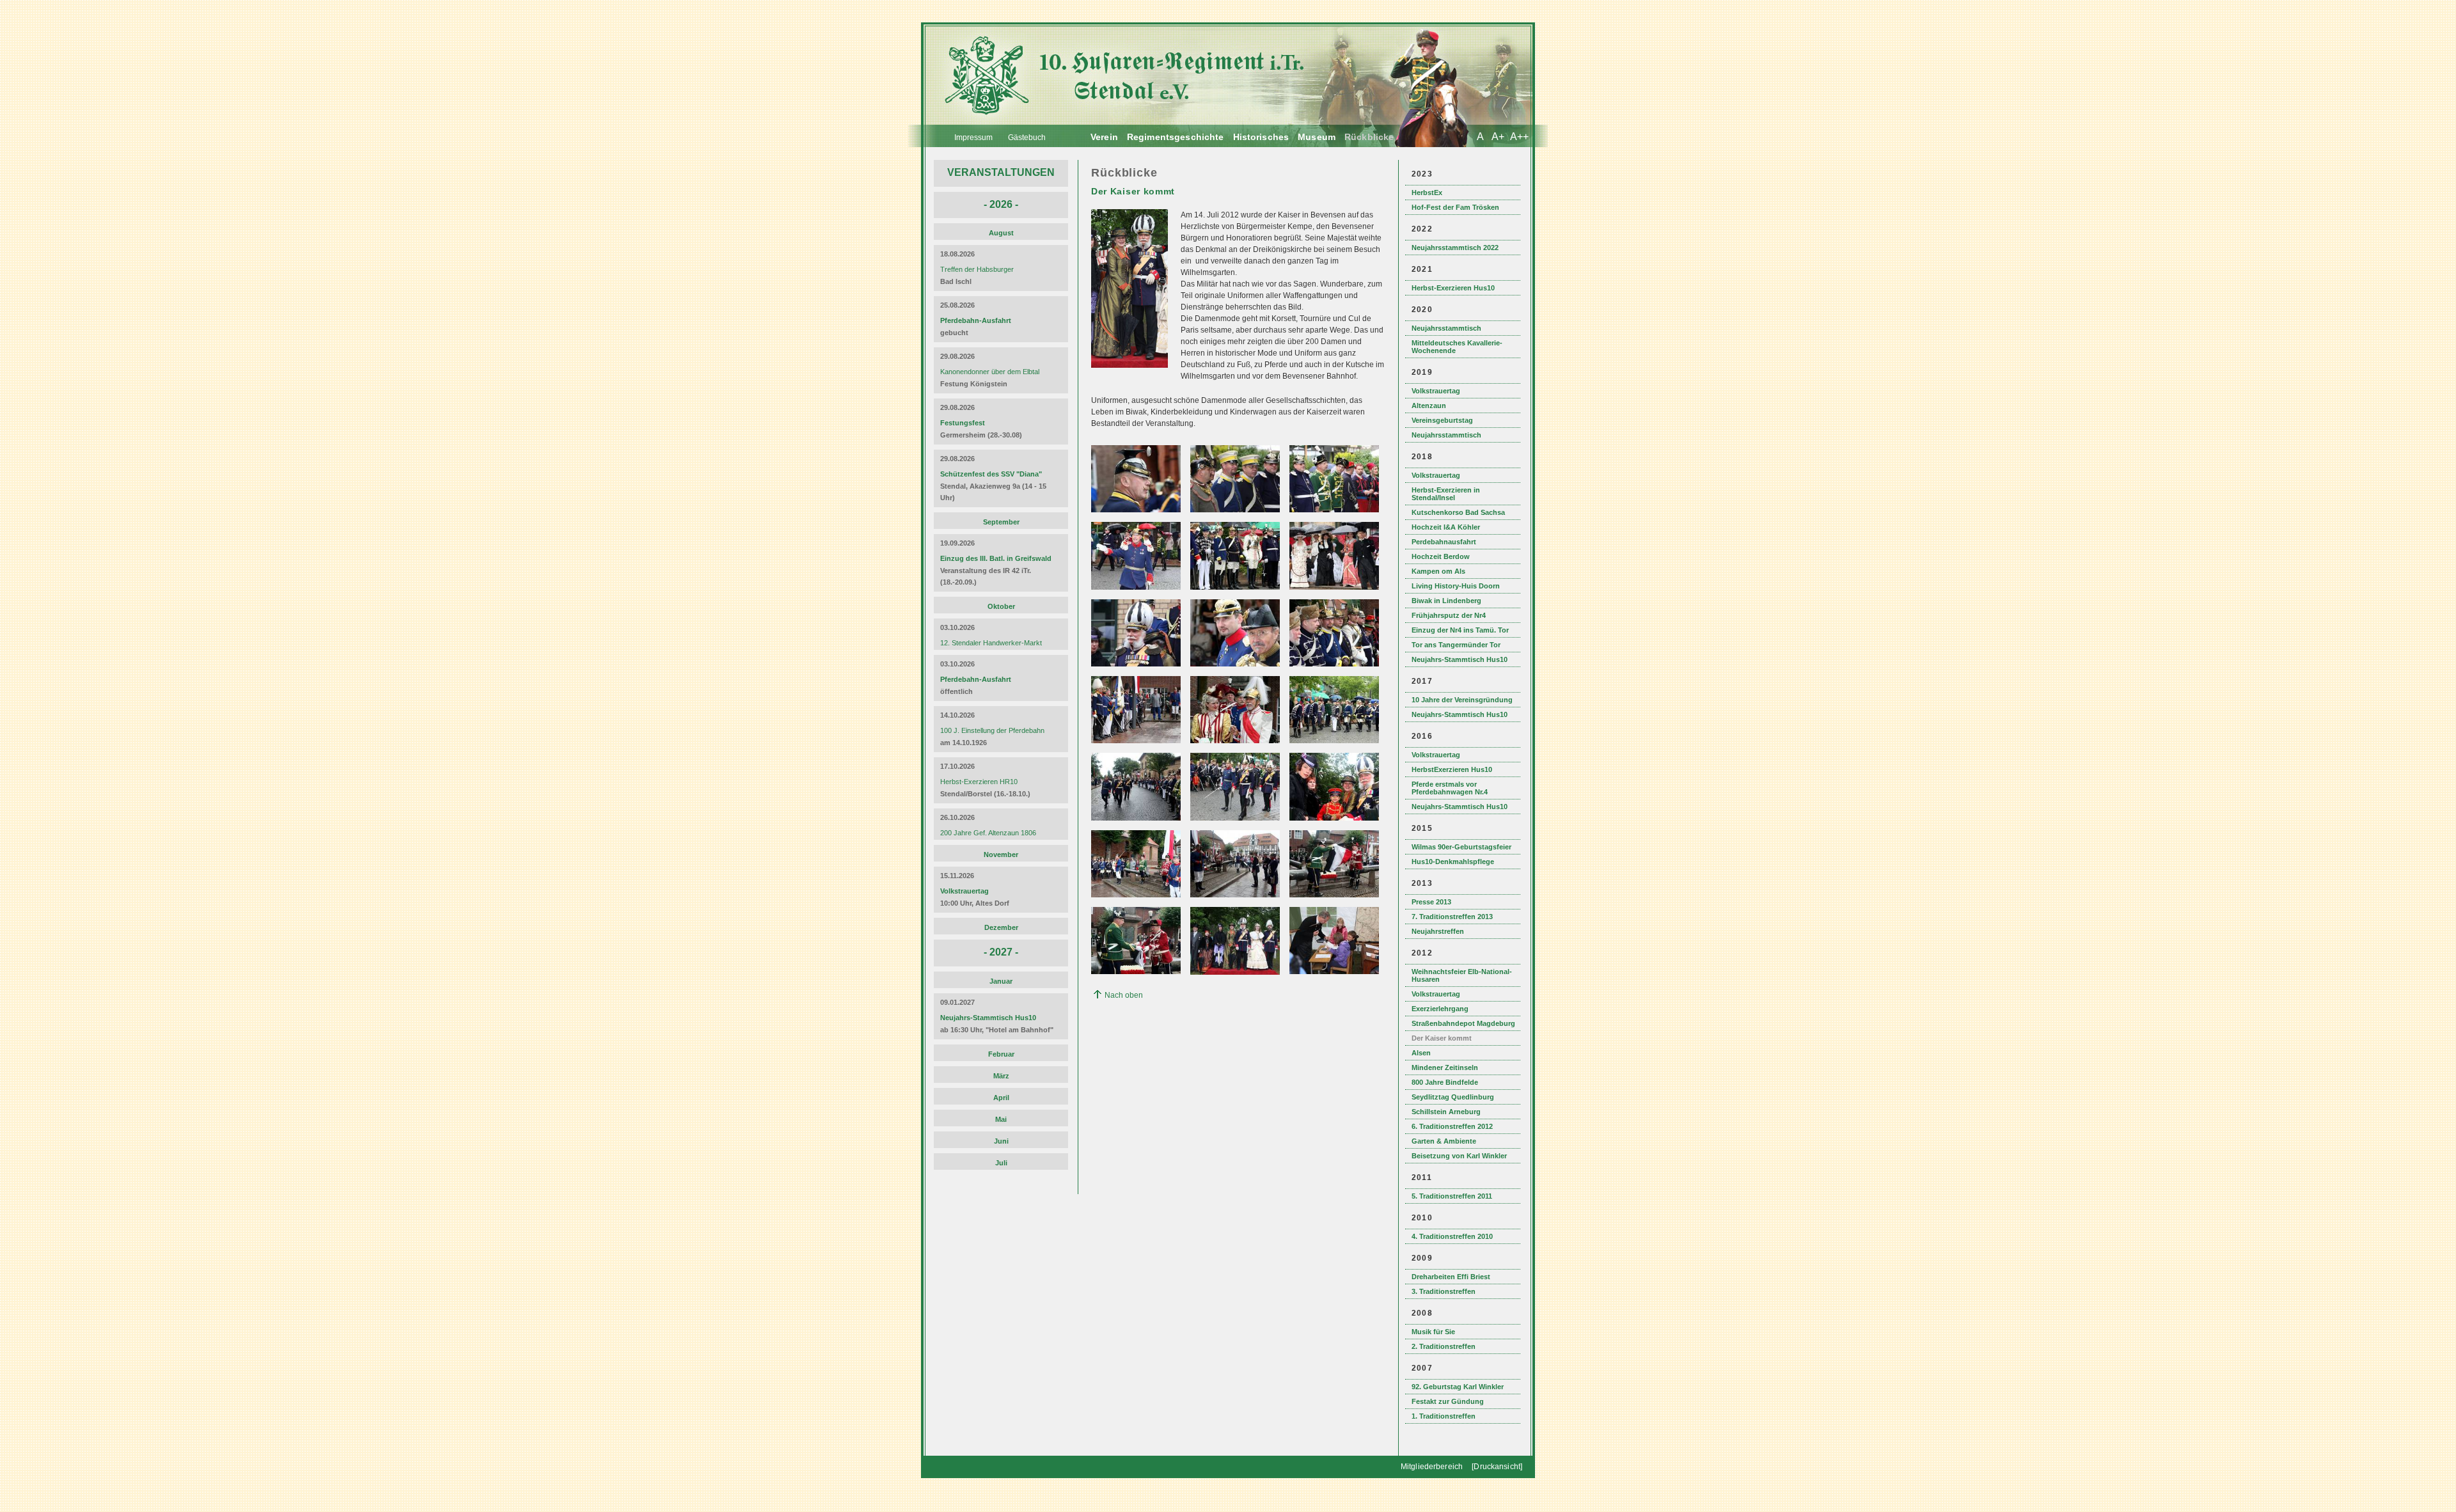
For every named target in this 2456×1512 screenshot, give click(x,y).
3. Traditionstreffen (1444, 1291)
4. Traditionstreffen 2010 (1452, 1236)
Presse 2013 (1431, 902)
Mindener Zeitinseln (1445, 1067)
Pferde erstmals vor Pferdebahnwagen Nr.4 (1450, 788)
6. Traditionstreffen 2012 (1452, 1126)
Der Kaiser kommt (1442, 1038)
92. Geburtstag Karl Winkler (1458, 1387)
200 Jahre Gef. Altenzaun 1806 (988, 833)
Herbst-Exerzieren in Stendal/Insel (1446, 494)
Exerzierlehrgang (1440, 1009)
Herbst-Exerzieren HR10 (979, 782)
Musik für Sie (1433, 1332)
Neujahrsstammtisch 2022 (1455, 248)
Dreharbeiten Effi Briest (1451, 1277)
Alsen (1421, 1053)
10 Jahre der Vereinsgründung (1462, 700)
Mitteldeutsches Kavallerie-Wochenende (1457, 347)
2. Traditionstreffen (1444, 1346)
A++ (1519, 137)
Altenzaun (1429, 406)
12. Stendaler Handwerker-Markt (991, 643)
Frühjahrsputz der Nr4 (1449, 615)
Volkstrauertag (1436, 391)
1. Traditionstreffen (1444, 1416)
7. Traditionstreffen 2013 (1452, 917)
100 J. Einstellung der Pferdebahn (992, 730)
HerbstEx (1427, 193)
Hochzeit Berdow (1441, 556)
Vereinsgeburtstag (1442, 420)
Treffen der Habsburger (977, 269)
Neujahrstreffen (1438, 931)
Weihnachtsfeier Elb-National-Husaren (1462, 975)
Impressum (973, 138)
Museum (1317, 137)
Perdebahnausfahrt (1444, 542)
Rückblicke (1369, 137)
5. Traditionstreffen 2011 (1452, 1196)
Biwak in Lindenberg (1446, 601)
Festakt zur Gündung (1448, 1401)
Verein (1104, 137)
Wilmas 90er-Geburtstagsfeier (1461, 847)
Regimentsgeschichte (1176, 137)
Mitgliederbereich (1432, 1467)
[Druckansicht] (1497, 1467)
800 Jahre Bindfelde (1445, 1082)
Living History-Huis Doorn (1456, 586)
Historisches (1261, 137)
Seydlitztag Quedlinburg (1453, 1097)
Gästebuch (1027, 138)
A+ (1498, 137)
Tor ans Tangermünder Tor (1456, 645)
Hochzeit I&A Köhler (1446, 527)
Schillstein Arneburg (1446, 1112)
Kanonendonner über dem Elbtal (990, 372)
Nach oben (1124, 995)
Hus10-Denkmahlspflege (1453, 862)
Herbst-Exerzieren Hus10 (1453, 288)
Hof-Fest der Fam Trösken (1455, 207)
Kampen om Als (1438, 571)
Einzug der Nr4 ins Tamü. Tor (1460, 630)
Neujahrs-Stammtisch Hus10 (1460, 659)
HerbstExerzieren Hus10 (1452, 769)
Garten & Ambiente (1444, 1141)
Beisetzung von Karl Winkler (1459, 1156)
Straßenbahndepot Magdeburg (1463, 1023)
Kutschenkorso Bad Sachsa (1458, 512)
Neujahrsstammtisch (1446, 328)
